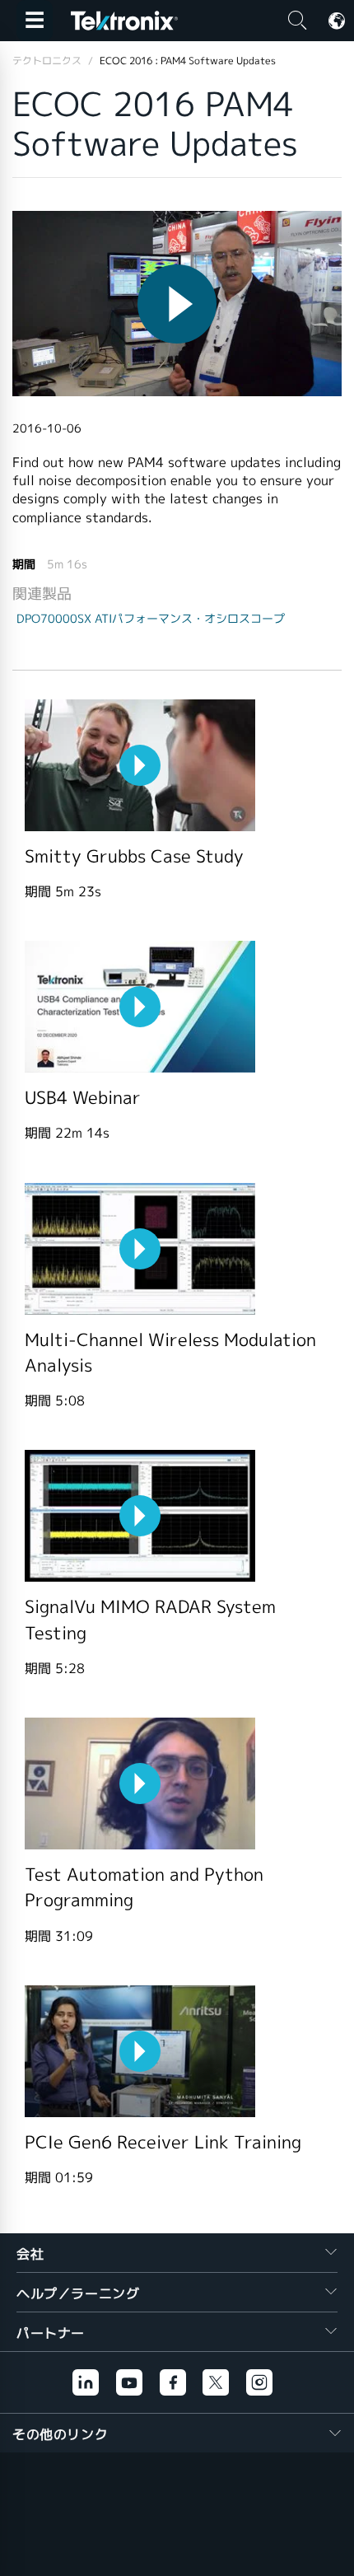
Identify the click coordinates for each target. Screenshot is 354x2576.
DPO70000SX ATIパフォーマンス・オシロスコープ (151, 619)
